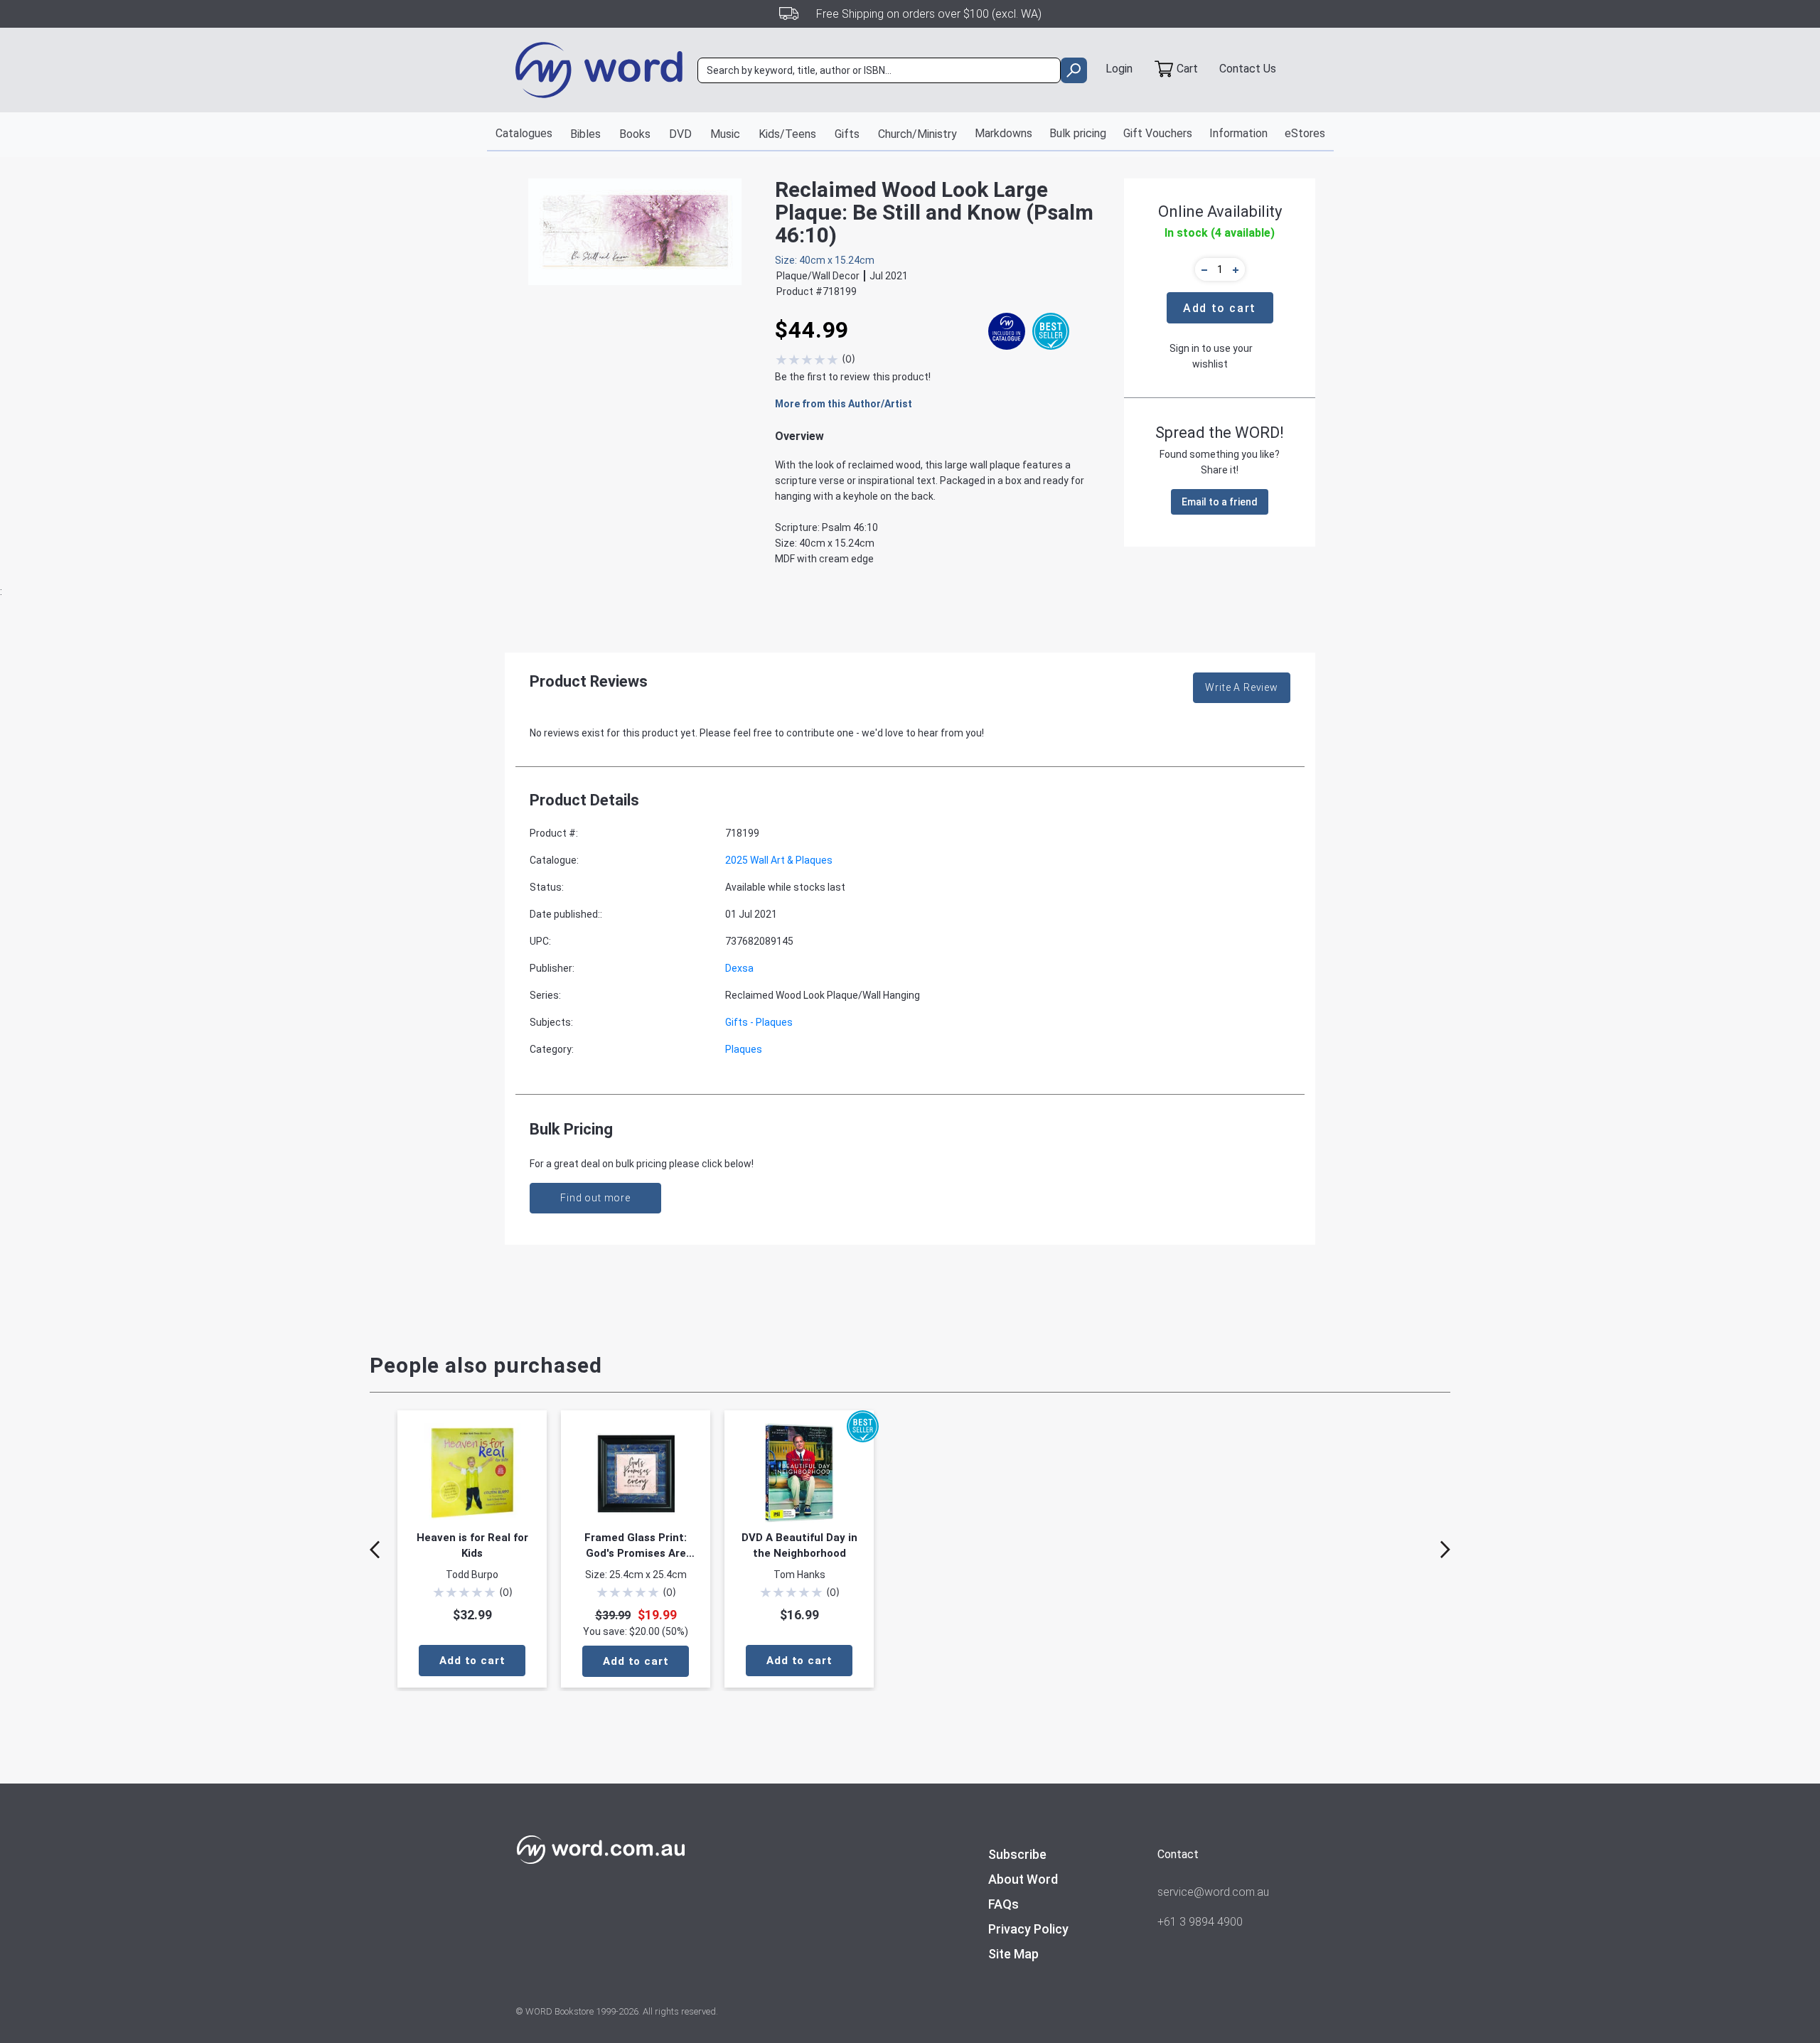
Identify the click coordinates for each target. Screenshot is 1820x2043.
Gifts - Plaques (759, 1022)
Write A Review (1242, 687)
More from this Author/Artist (844, 404)
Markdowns (1003, 133)
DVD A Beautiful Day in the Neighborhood (799, 1545)
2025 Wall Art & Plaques (779, 860)
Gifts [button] (847, 134)
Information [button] (1238, 133)
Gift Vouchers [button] (1158, 133)
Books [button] (635, 134)
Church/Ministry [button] (917, 134)
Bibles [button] (585, 134)
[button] (1202, 269)
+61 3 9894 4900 (1200, 1922)
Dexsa (739, 968)
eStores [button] (1305, 133)
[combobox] (879, 70)
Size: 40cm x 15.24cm (825, 260)
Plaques (744, 1049)
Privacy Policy (1028, 1929)
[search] (1074, 70)
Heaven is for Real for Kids (472, 1545)
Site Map (1013, 1954)
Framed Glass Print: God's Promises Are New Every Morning (636, 1546)
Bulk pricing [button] (1078, 133)
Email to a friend (1220, 502)
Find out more (595, 1198)
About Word (1023, 1879)
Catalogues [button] (524, 133)
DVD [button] (680, 134)
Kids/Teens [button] (787, 134)
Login (1119, 69)
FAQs (1003, 1904)
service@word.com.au (1213, 1892)
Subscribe (1017, 1854)
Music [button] (725, 134)
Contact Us (1248, 69)
